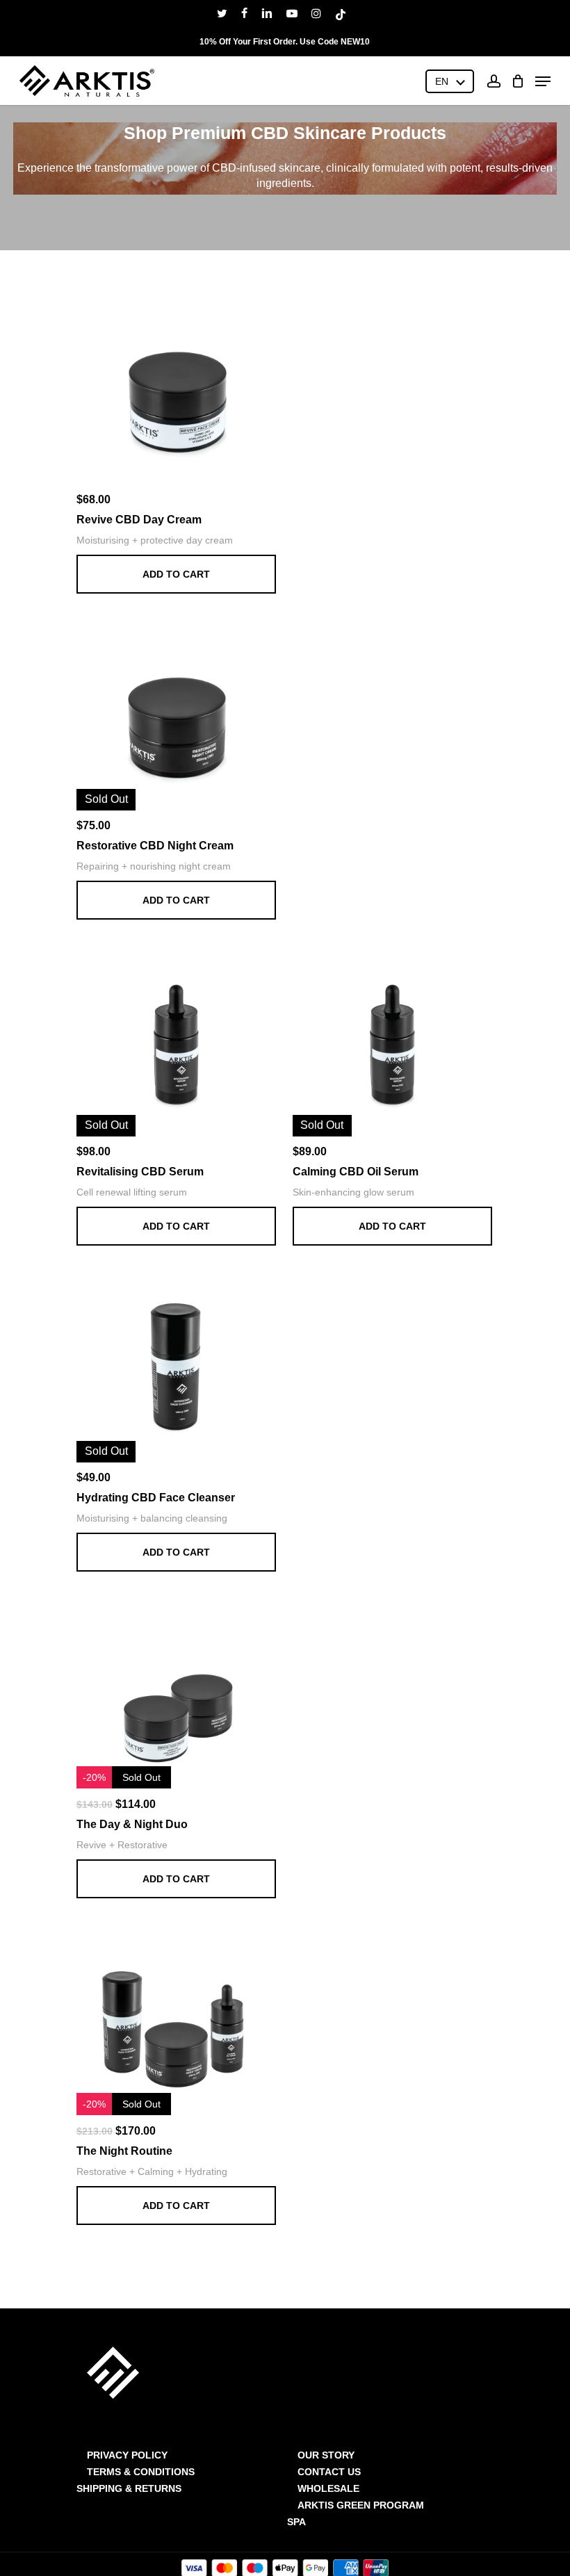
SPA (296, 2522)
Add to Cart (176, 574)
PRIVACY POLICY (127, 2455)
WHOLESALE (328, 2488)
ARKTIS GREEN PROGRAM (361, 2505)
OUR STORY (326, 2455)
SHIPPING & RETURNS (129, 2488)
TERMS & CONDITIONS (141, 2472)
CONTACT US (329, 2472)
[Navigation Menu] (543, 81)
